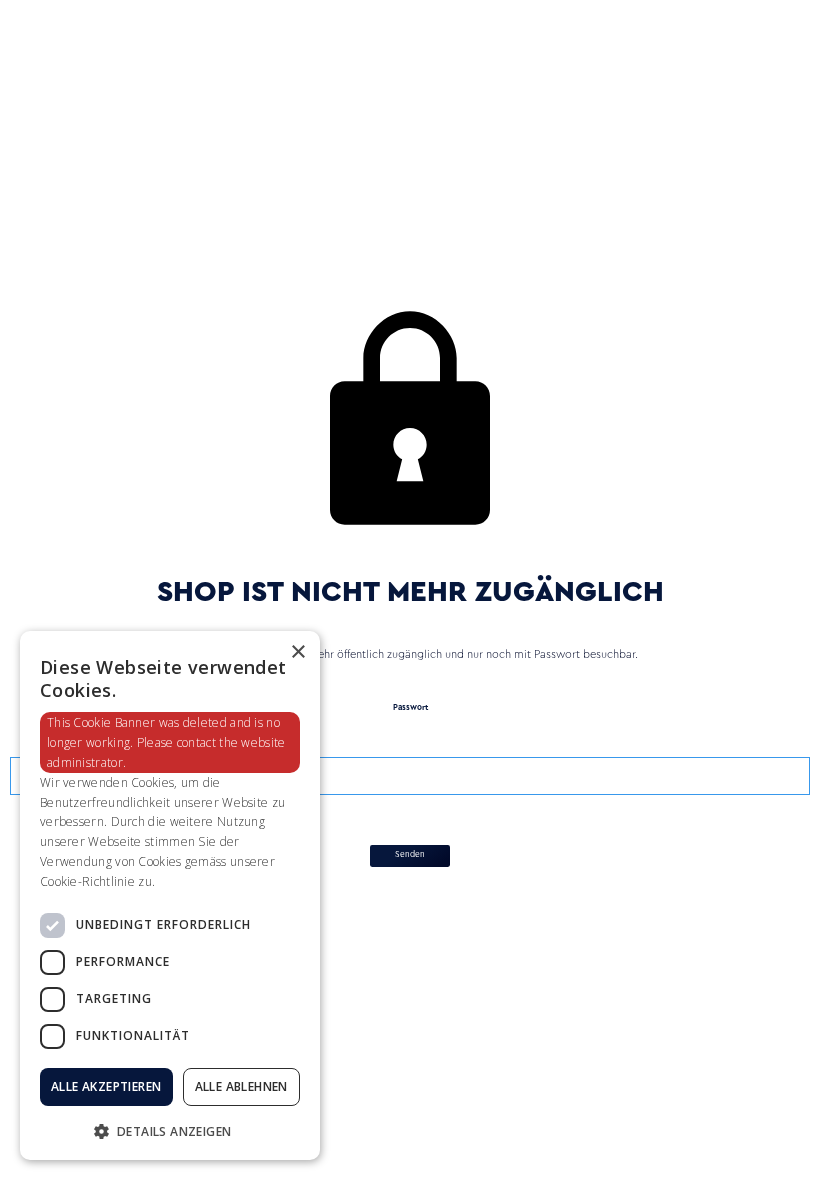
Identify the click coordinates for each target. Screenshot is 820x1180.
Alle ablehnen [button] (241, 1086)
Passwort (410, 708)
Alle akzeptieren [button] (106, 1086)
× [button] (297, 652)
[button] (170, 1129)
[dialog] (170, 895)
